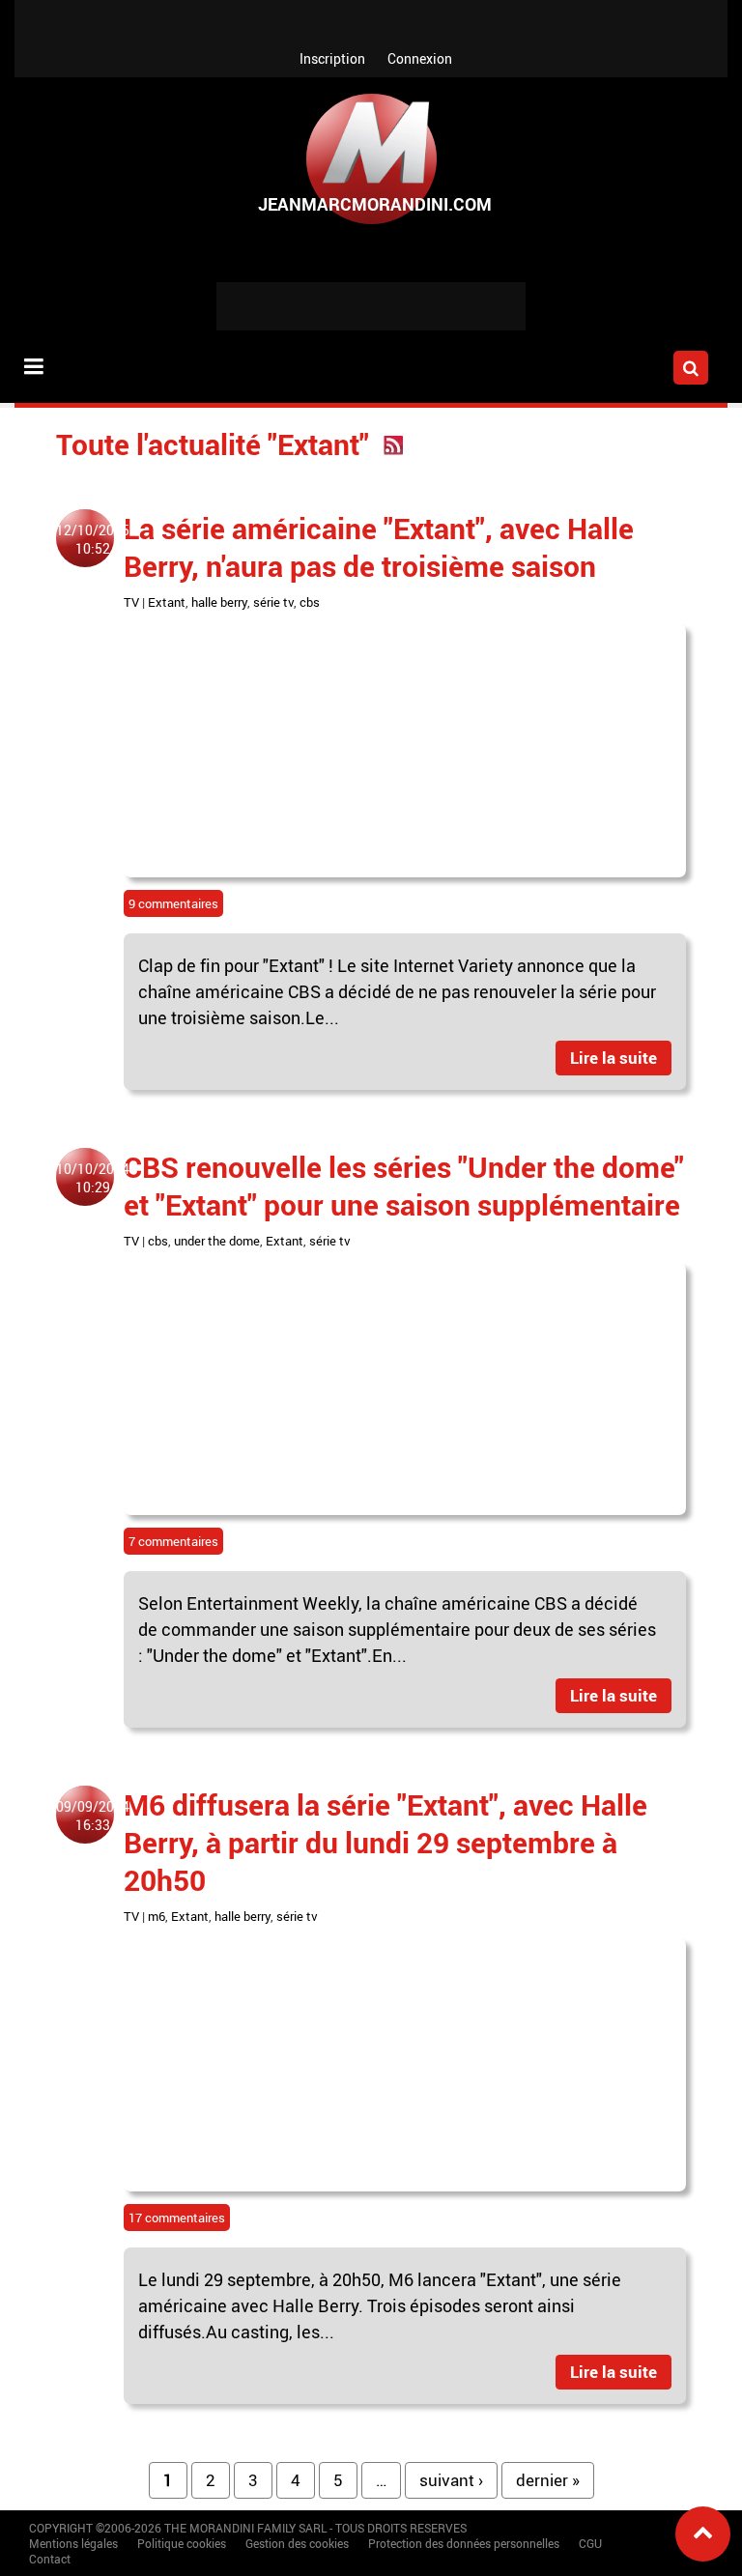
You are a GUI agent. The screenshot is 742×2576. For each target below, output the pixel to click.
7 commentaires (173, 1541)
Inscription (332, 58)
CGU (590, 2543)
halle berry (219, 602)
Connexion (420, 58)
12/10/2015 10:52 (93, 539)
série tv (273, 602)
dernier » (548, 2480)
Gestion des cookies (297, 2543)
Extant (167, 602)
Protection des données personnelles (464, 2543)
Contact (50, 2559)
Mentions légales (73, 2543)
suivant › (451, 2480)
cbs (310, 602)
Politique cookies (182, 2543)
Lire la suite (614, 1058)
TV (131, 602)
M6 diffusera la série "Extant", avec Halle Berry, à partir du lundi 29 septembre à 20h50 (385, 1842)
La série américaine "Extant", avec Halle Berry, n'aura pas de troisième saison (379, 547)
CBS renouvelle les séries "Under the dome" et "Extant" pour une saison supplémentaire (404, 1186)
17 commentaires (177, 2218)
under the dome (217, 1241)
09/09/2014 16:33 (93, 1816)
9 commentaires (173, 903)
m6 (157, 1916)
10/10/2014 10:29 (93, 1178)
